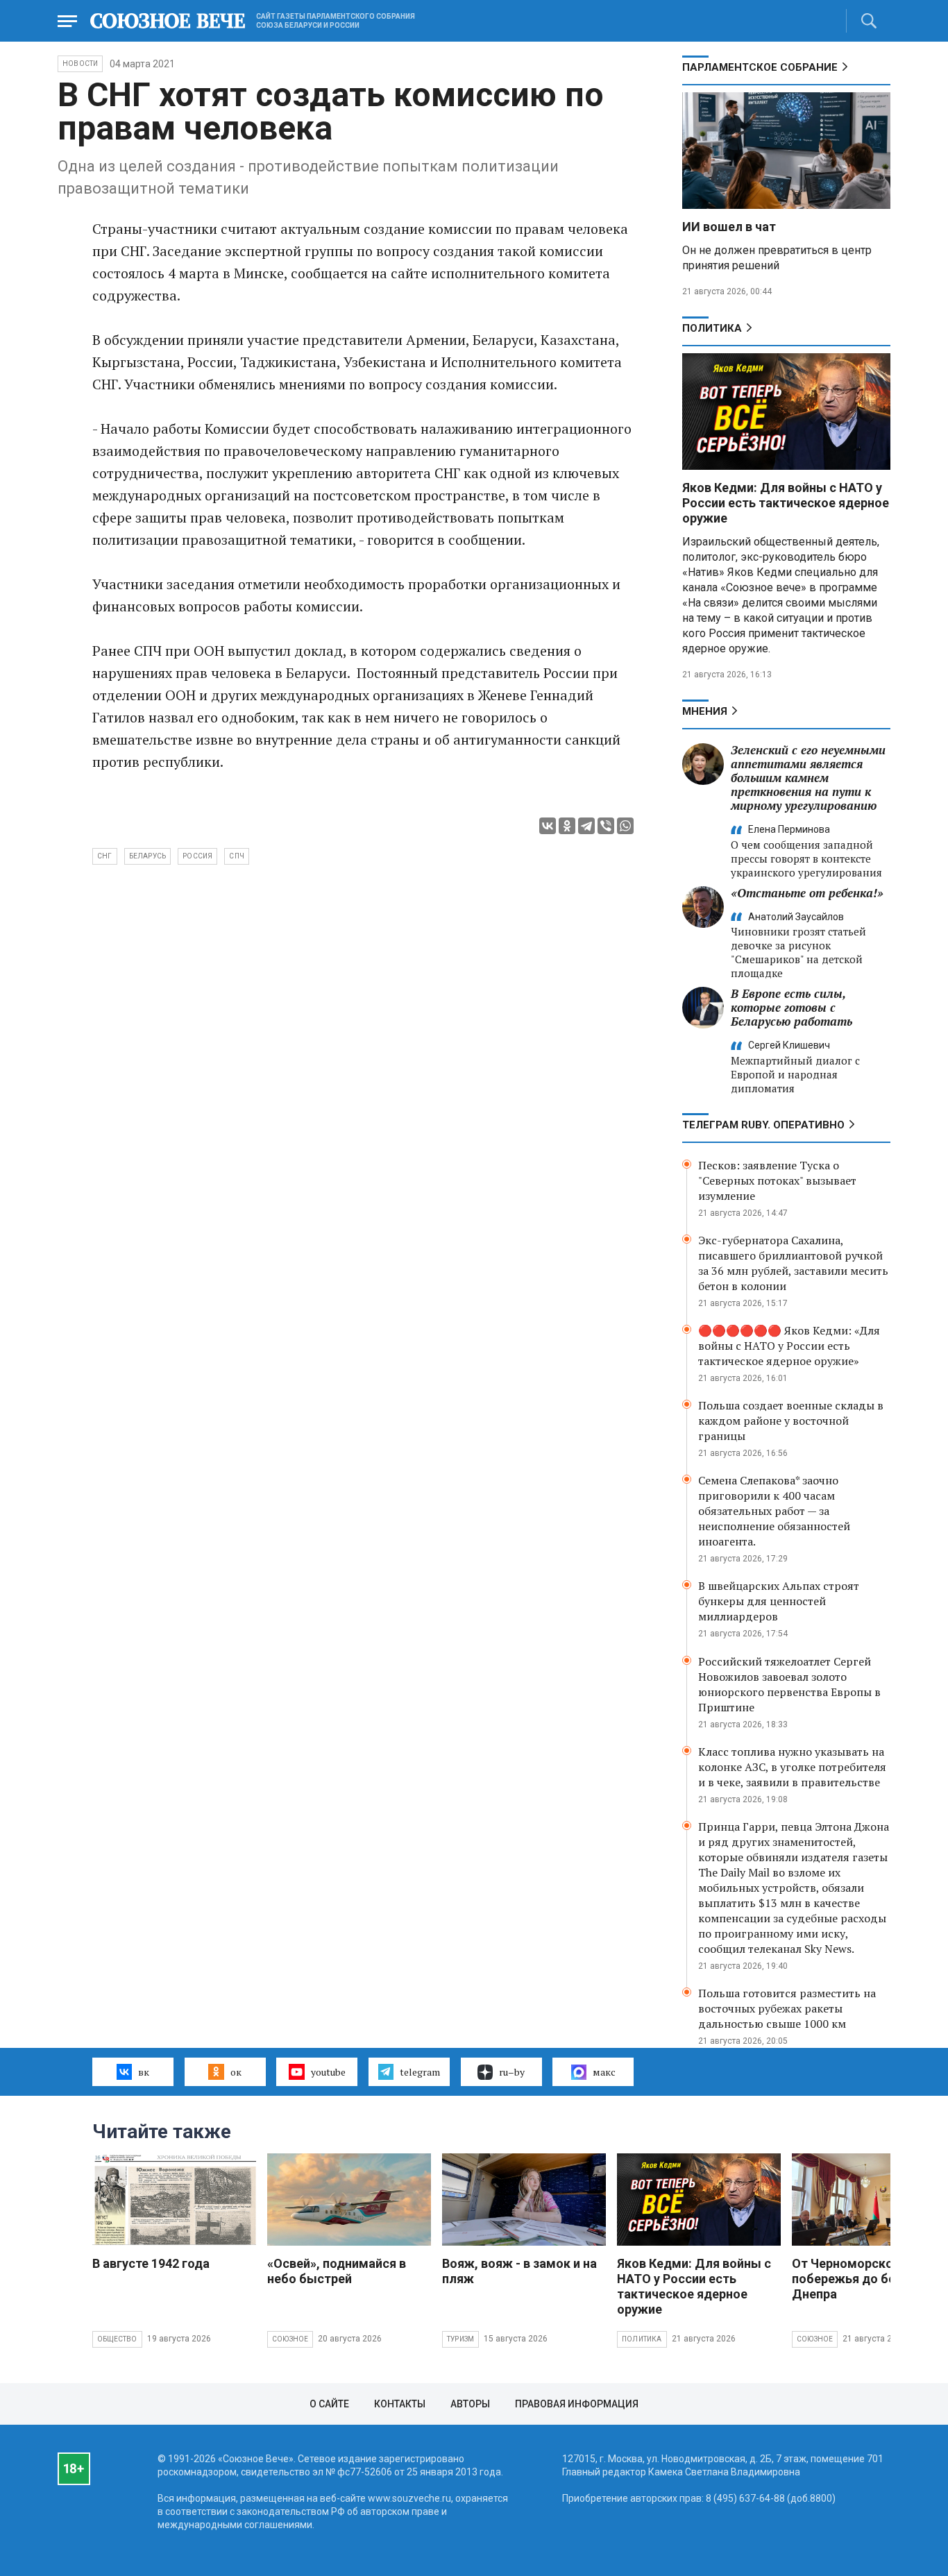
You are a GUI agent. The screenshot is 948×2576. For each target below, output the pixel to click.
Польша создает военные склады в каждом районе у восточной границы (791, 1421)
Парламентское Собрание (760, 67)
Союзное (290, 2339)
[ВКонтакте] (548, 826)
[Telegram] (586, 826)
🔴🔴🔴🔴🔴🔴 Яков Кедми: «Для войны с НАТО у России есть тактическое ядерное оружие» (789, 1346)
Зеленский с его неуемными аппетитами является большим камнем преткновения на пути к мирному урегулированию (808, 778)
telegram (420, 2072)
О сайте (329, 2404)
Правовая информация (577, 2404)
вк (144, 2072)
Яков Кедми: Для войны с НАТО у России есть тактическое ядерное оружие (786, 503)
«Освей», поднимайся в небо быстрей (337, 2271)
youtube (328, 2072)
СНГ (105, 856)
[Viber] (606, 826)
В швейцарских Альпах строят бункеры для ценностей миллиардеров (779, 1601)
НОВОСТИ (80, 63)
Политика (712, 328)
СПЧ (237, 856)
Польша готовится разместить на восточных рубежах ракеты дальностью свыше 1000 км (787, 2008)
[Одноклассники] (567, 826)
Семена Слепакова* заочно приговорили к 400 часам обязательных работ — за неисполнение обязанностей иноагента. (774, 1511)
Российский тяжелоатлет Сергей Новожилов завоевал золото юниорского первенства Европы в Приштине (789, 1684)
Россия (197, 856)
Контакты (400, 2404)
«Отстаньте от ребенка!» (807, 893)
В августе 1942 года (151, 2263)
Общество (117, 2339)
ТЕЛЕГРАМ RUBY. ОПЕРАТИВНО (763, 1125)
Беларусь (148, 856)
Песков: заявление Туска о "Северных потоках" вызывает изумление (777, 1180)
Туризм (460, 2339)
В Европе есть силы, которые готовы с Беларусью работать (792, 1007)
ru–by (512, 2072)
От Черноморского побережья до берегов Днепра (861, 2279)
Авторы (470, 2404)
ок (236, 2072)
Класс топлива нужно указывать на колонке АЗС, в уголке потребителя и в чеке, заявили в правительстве (792, 1767)
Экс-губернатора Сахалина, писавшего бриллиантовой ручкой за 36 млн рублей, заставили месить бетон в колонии (793, 1263)
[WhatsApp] (625, 826)
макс (604, 2072)
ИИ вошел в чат (729, 227)
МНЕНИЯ (705, 711)
